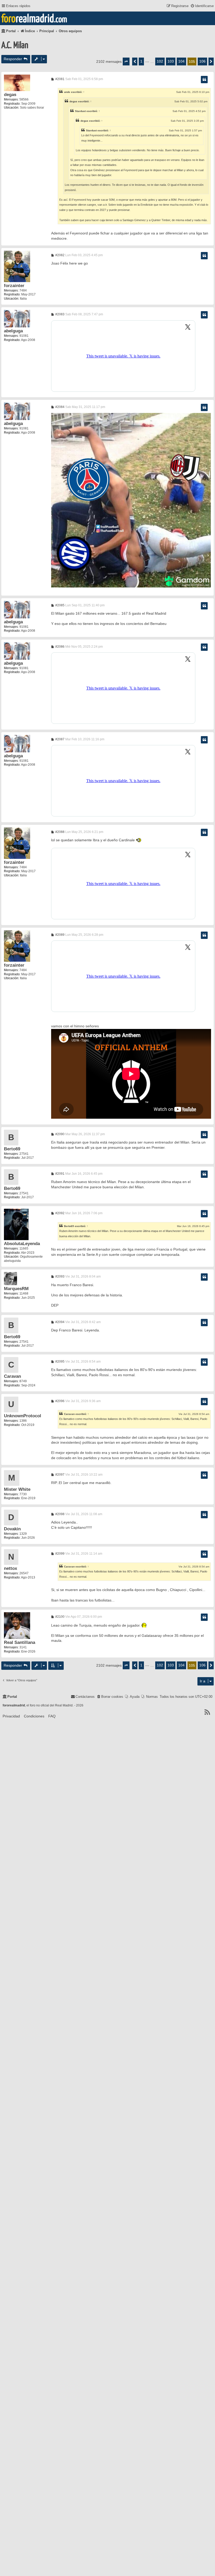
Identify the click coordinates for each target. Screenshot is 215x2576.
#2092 (60, 1213)
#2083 (60, 314)
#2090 (60, 1134)
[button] (126, 61)
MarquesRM (16, 1289)
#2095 (60, 1362)
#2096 (60, 1401)
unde (67, 92)
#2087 (60, 739)
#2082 (60, 255)
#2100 (60, 1617)
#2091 (60, 1174)
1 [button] (141, 61)
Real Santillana (20, 1642)
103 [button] (171, 61)
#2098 (60, 1514)
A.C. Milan (15, 46)
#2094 (60, 1322)
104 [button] (181, 61)
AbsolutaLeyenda (22, 1244)
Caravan (12, 1376)
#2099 (60, 1554)
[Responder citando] (204, 80)
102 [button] (160, 61)
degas (10, 95)
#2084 (60, 407)
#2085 (60, 605)
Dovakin (12, 1529)
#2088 (60, 832)
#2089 (60, 935)
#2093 (60, 1276)
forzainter (14, 286)
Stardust (80, 111)
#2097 (60, 1475)
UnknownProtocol (23, 1416)
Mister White (17, 1489)
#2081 (60, 79)
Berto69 (12, 1149)
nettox (10, 1568)
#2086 (60, 647)
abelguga (13, 331)
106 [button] (202, 61)
